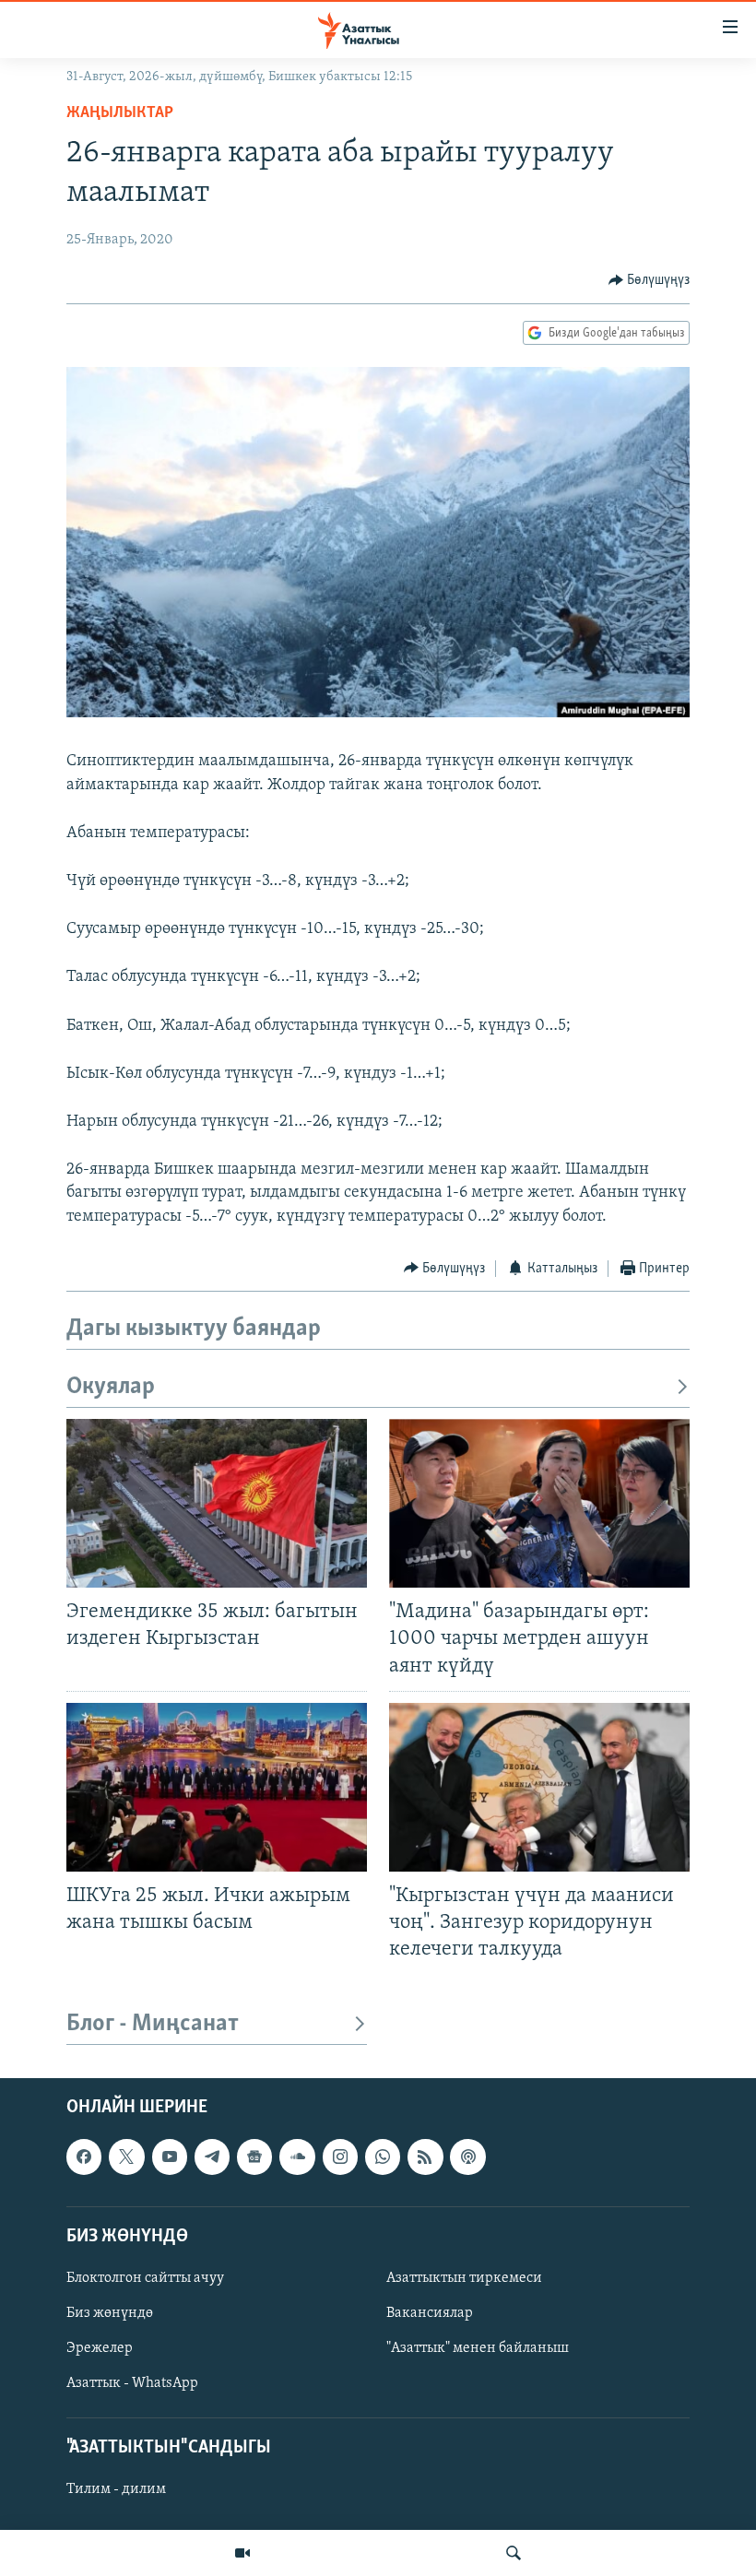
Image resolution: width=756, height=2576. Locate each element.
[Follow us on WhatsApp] (383, 2157)
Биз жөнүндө (110, 2313)
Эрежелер (100, 2348)
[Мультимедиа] (242, 2553)
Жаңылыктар (120, 113)
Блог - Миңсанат (153, 2024)
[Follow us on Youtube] (170, 2157)
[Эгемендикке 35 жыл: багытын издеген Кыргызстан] (217, 1503)
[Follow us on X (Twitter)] (126, 2157)
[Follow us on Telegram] (212, 2157)
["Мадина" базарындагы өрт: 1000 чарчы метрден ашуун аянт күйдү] (539, 1503)
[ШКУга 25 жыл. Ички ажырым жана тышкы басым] (217, 1787)
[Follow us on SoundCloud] (297, 2157)
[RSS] (425, 2157)
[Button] (650, 280)
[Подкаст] (467, 2157)
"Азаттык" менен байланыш (478, 2348)
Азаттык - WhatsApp (132, 2383)
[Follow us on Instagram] (340, 2157)
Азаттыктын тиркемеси (464, 2278)
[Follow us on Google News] (254, 2157)
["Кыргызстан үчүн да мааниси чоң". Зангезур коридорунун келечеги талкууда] (539, 1787)
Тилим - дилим (116, 2490)
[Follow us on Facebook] (84, 2157)
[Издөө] (514, 2553)
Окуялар (111, 1387)
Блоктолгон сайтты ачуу (145, 2278)
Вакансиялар (430, 2313)
